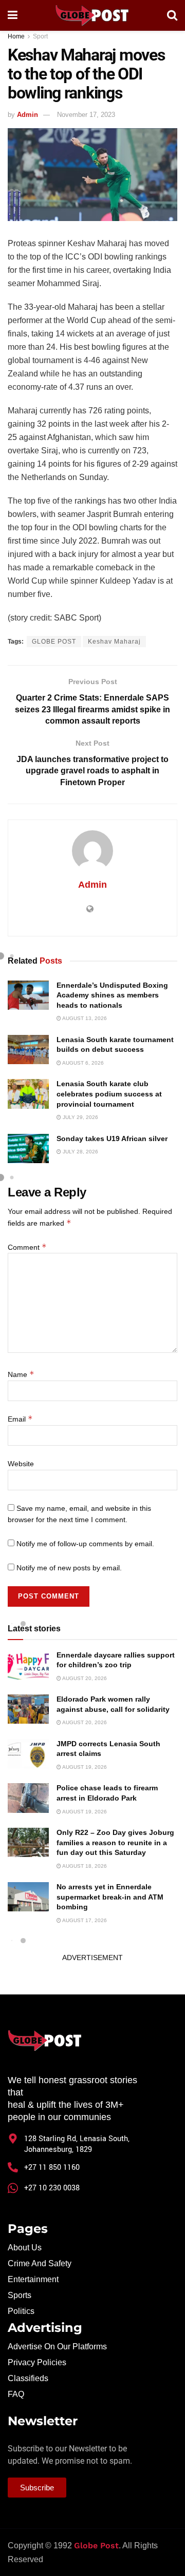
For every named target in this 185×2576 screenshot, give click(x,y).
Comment (27, 1247)
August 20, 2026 (84, 1678)
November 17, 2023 (86, 115)
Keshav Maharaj (114, 642)
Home (16, 36)
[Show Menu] (13, 15)
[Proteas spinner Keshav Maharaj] (92, 175)
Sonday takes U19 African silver (112, 1139)
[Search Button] (172, 15)
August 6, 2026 (82, 1063)
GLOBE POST (54, 642)
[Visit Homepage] (92, 15)
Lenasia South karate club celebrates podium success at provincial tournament (109, 1094)
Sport (40, 36)
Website (21, 1464)
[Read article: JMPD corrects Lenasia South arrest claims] (28, 1754)
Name (21, 1374)
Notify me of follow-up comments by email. (85, 1544)
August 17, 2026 (84, 1920)
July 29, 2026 (80, 1117)
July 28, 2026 (80, 1152)
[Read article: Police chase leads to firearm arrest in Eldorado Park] (28, 1798)
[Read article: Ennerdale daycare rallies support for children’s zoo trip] (28, 1665)
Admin (27, 115)
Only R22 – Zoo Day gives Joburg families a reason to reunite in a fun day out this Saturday (115, 1842)
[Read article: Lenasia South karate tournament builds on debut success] (28, 1050)
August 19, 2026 (84, 1767)
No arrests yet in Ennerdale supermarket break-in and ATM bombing (110, 1897)
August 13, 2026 (84, 1018)
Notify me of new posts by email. (69, 1568)
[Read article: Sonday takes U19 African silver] (28, 1149)
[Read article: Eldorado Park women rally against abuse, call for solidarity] (28, 1709)
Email (20, 1419)
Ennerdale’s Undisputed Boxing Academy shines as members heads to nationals (112, 995)
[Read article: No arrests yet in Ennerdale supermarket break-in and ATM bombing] (28, 1897)
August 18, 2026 (84, 1866)
